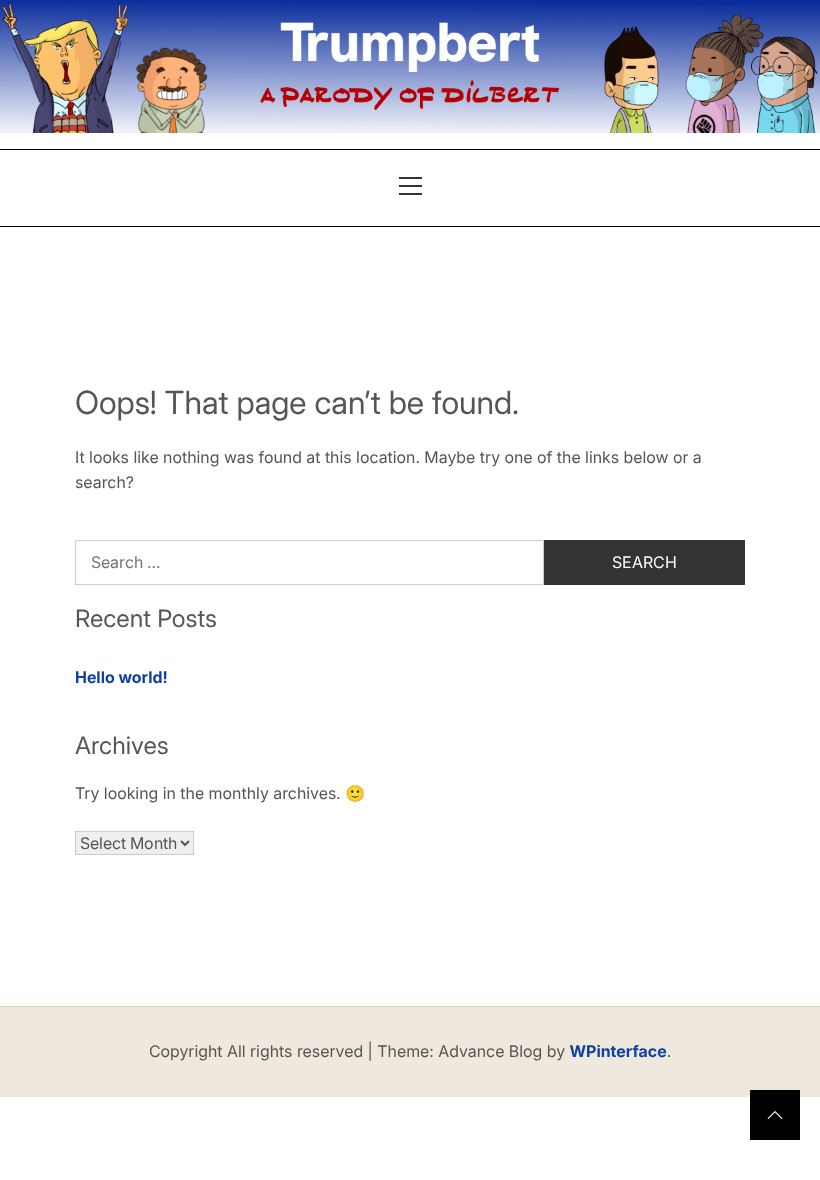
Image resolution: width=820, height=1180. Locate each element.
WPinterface (618, 1051)
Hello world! (121, 677)
